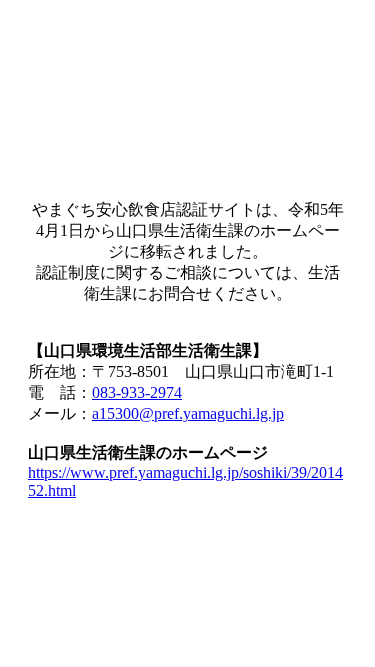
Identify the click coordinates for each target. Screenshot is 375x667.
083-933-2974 (137, 392)
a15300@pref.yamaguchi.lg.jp (188, 413)
